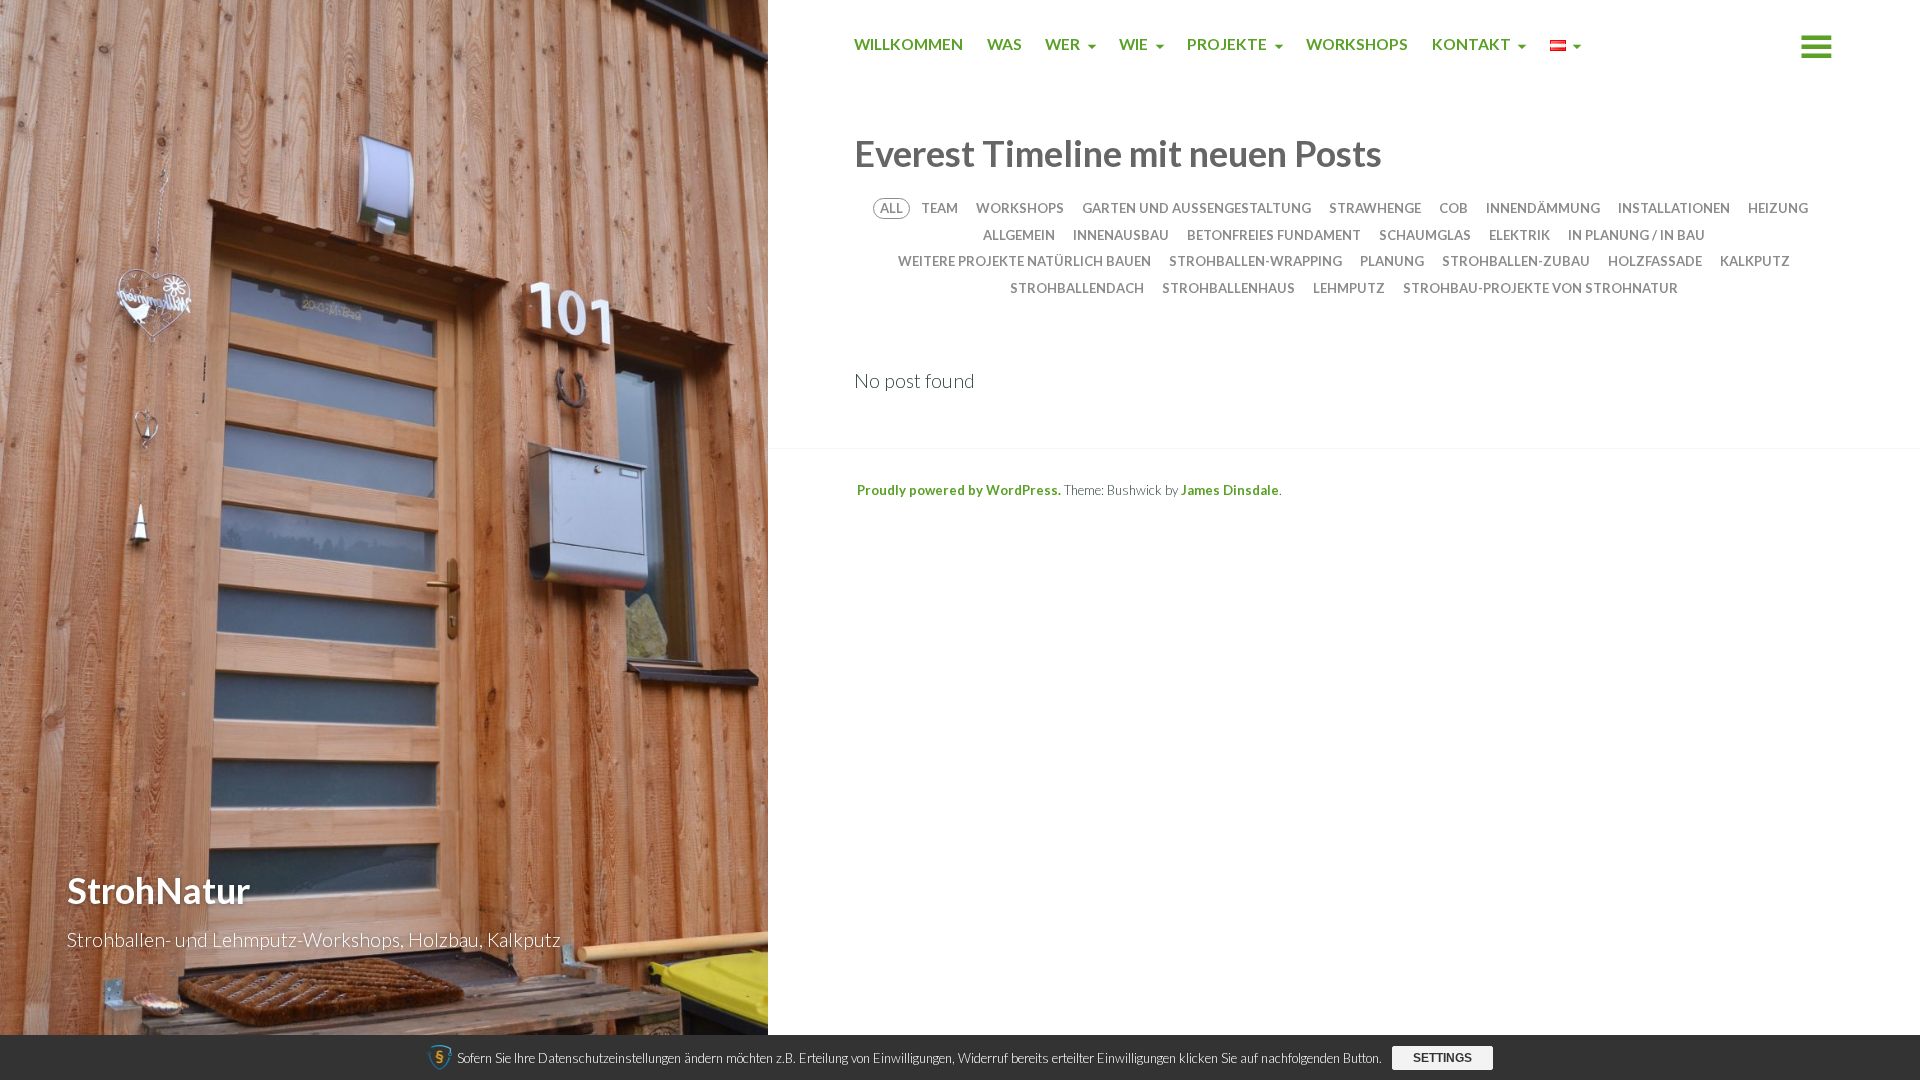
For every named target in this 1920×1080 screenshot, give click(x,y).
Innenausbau (1121, 235)
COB (1453, 208)
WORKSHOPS (1357, 44)
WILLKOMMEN (908, 44)
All (891, 208)
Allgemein (1019, 235)
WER (1062, 44)
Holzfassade (1655, 261)
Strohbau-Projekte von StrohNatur (1540, 288)
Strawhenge (1375, 208)
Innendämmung (1543, 208)
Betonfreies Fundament (1274, 235)
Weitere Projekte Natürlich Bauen (1024, 261)
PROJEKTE (1227, 44)
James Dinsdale (1230, 490)
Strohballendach (1077, 288)
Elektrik (1519, 235)
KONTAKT (1471, 44)
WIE (1133, 44)
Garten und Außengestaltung (1196, 208)
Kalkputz (1755, 261)
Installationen (1674, 208)
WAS (1004, 44)
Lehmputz (1349, 288)
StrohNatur (158, 890)
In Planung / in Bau (1636, 235)
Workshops (1020, 208)
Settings (1442, 1058)
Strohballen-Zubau (1516, 261)
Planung (1392, 261)
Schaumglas (1425, 235)
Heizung (1778, 208)
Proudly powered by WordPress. (959, 490)
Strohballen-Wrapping (1255, 261)
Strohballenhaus (1228, 288)
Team (939, 208)
